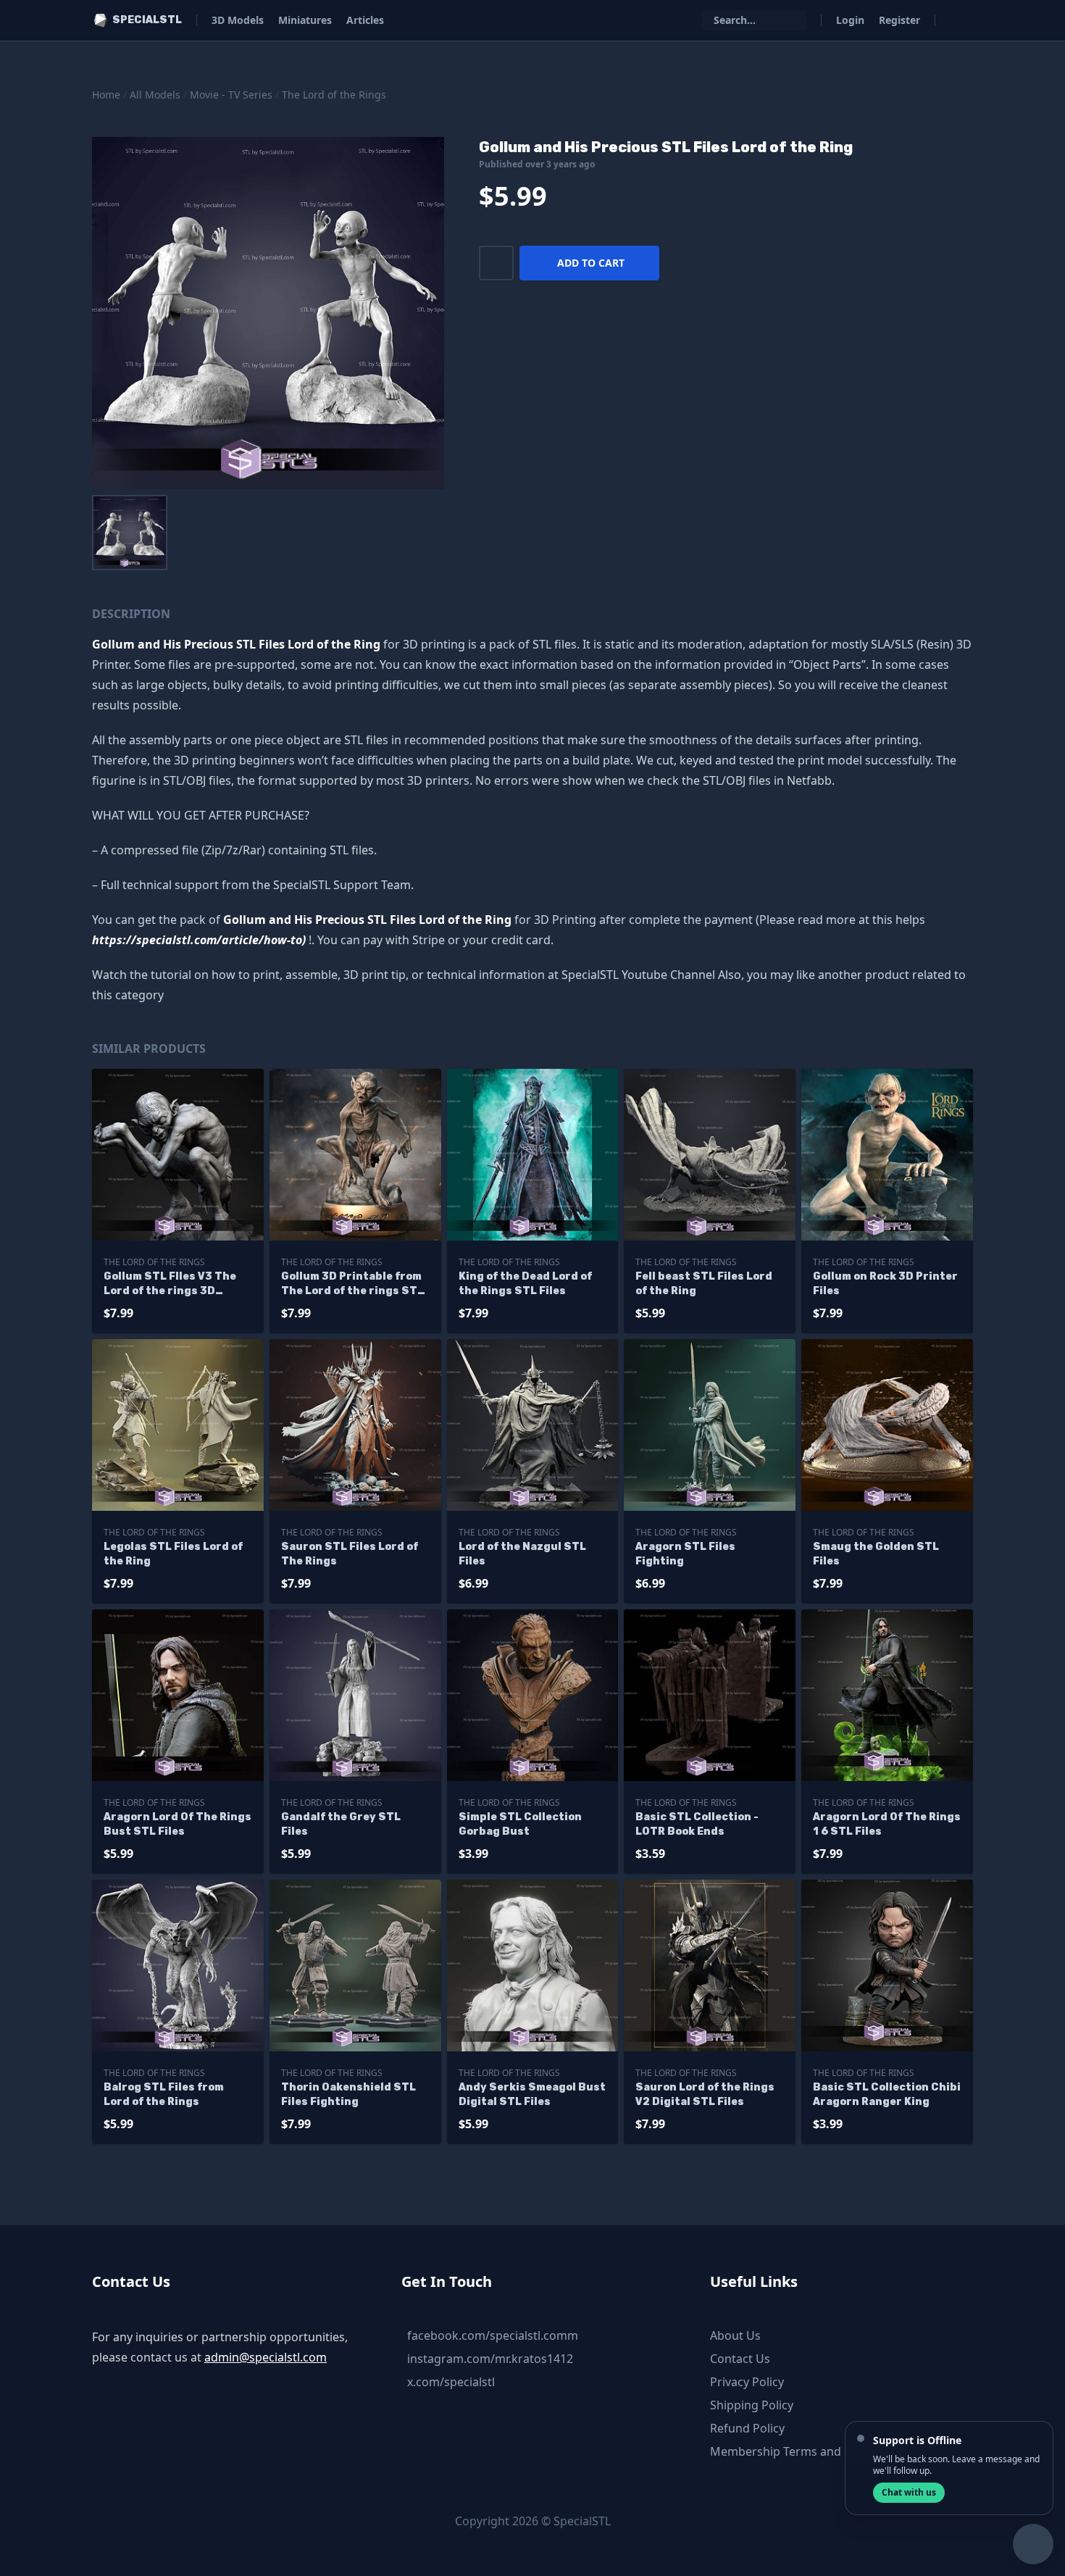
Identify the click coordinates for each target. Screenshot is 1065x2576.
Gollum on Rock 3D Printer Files (885, 1284)
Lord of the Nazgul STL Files (522, 1554)
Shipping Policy (752, 2405)
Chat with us (909, 2492)
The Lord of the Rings (334, 95)
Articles (365, 20)
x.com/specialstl (451, 2382)
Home (106, 95)
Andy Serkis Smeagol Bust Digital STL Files (532, 2094)
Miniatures (305, 20)
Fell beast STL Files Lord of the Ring (704, 1284)
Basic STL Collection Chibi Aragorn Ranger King (887, 2094)
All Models (155, 95)
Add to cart (591, 263)
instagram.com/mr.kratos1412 (490, 2359)
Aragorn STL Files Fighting (685, 1554)
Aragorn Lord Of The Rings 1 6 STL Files (887, 1824)
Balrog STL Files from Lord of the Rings (164, 2094)
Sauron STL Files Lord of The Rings (350, 1554)
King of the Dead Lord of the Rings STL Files (525, 1284)
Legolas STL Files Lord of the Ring (173, 1554)
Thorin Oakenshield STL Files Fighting (348, 2094)
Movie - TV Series (231, 95)
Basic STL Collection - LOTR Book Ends (697, 1824)
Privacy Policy (747, 2382)
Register (899, 20)
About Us (735, 2335)
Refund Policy (747, 2428)
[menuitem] (130, 533)
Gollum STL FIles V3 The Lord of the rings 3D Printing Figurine (170, 1284)
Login (850, 20)
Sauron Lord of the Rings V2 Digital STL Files (705, 2094)
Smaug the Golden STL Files (876, 1554)
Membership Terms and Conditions (807, 2451)
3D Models (238, 20)
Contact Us (740, 2359)
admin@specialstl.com (266, 2357)
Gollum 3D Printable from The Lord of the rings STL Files (352, 1284)
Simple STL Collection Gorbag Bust (520, 1824)
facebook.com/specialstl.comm (493, 2335)
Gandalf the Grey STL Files (341, 1824)
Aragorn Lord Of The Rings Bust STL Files (177, 1824)
